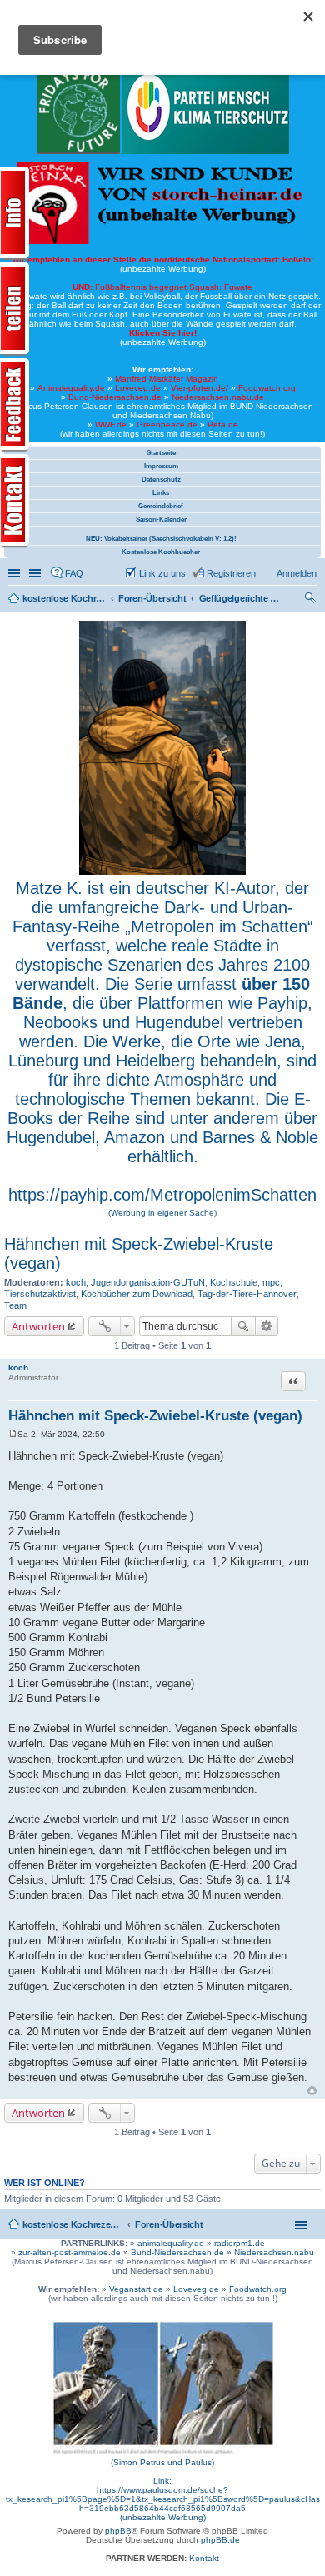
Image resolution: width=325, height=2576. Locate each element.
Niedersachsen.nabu (274, 2252)
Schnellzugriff (16, 573)
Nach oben (312, 2091)
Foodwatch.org (267, 388)
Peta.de (223, 424)
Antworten (38, 1326)
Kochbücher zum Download (137, 1294)
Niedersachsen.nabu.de (218, 397)
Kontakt (204, 2558)
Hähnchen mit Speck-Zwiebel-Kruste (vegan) (155, 1416)
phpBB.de (220, 2540)
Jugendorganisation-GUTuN (148, 1282)
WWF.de (111, 424)
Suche (243, 1326)
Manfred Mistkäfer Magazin (167, 379)
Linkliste (37, 573)
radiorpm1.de (240, 2243)
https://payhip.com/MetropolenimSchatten (162, 1195)
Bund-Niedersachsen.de (115, 397)
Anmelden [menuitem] (297, 573)
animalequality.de (171, 2243)
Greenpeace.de (167, 424)
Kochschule (234, 1282)
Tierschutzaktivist (40, 1294)
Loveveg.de (138, 388)
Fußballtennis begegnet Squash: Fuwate (162, 287)
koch (76, 1282)
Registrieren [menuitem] (231, 573)
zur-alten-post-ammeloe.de (70, 2252)
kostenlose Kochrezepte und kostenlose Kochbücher (72, 2224)
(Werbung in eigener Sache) (162, 1213)
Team (15, 1305)
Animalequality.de (71, 388)
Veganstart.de (136, 2289)
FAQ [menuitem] (74, 573)
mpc (271, 1282)
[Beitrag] (13, 1434)
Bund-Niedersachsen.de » (182, 2252)
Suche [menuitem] (312, 600)
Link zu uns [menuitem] (162, 573)
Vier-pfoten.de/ (200, 388)
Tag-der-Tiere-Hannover (247, 1294)
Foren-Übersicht (169, 2224)
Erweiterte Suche (267, 1326)
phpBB (118, 2531)
